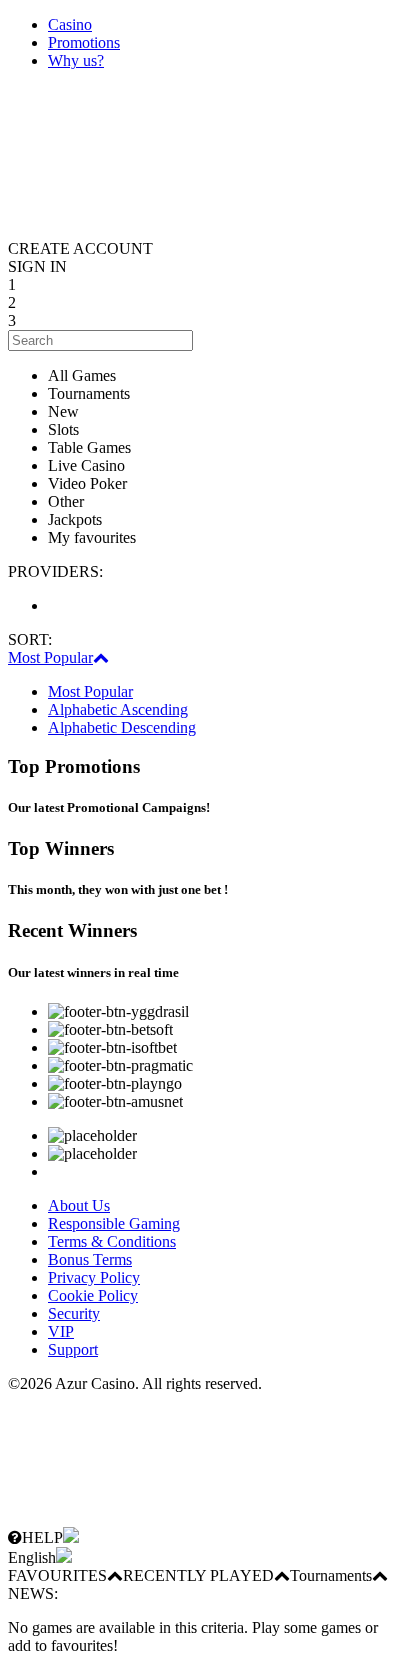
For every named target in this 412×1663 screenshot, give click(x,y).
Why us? (76, 60)
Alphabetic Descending (122, 727)
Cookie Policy (93, 1295)
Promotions (84, 42)
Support (73, 1349)
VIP (61, 1331)
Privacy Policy (94, 1277)
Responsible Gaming (114, 1223)
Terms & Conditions (112, 1241)
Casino (70, 24)
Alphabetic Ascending (118, 709)
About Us (79, 1205)
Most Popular (50, 657)
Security (74, 1313)
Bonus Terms (90, 1259)
